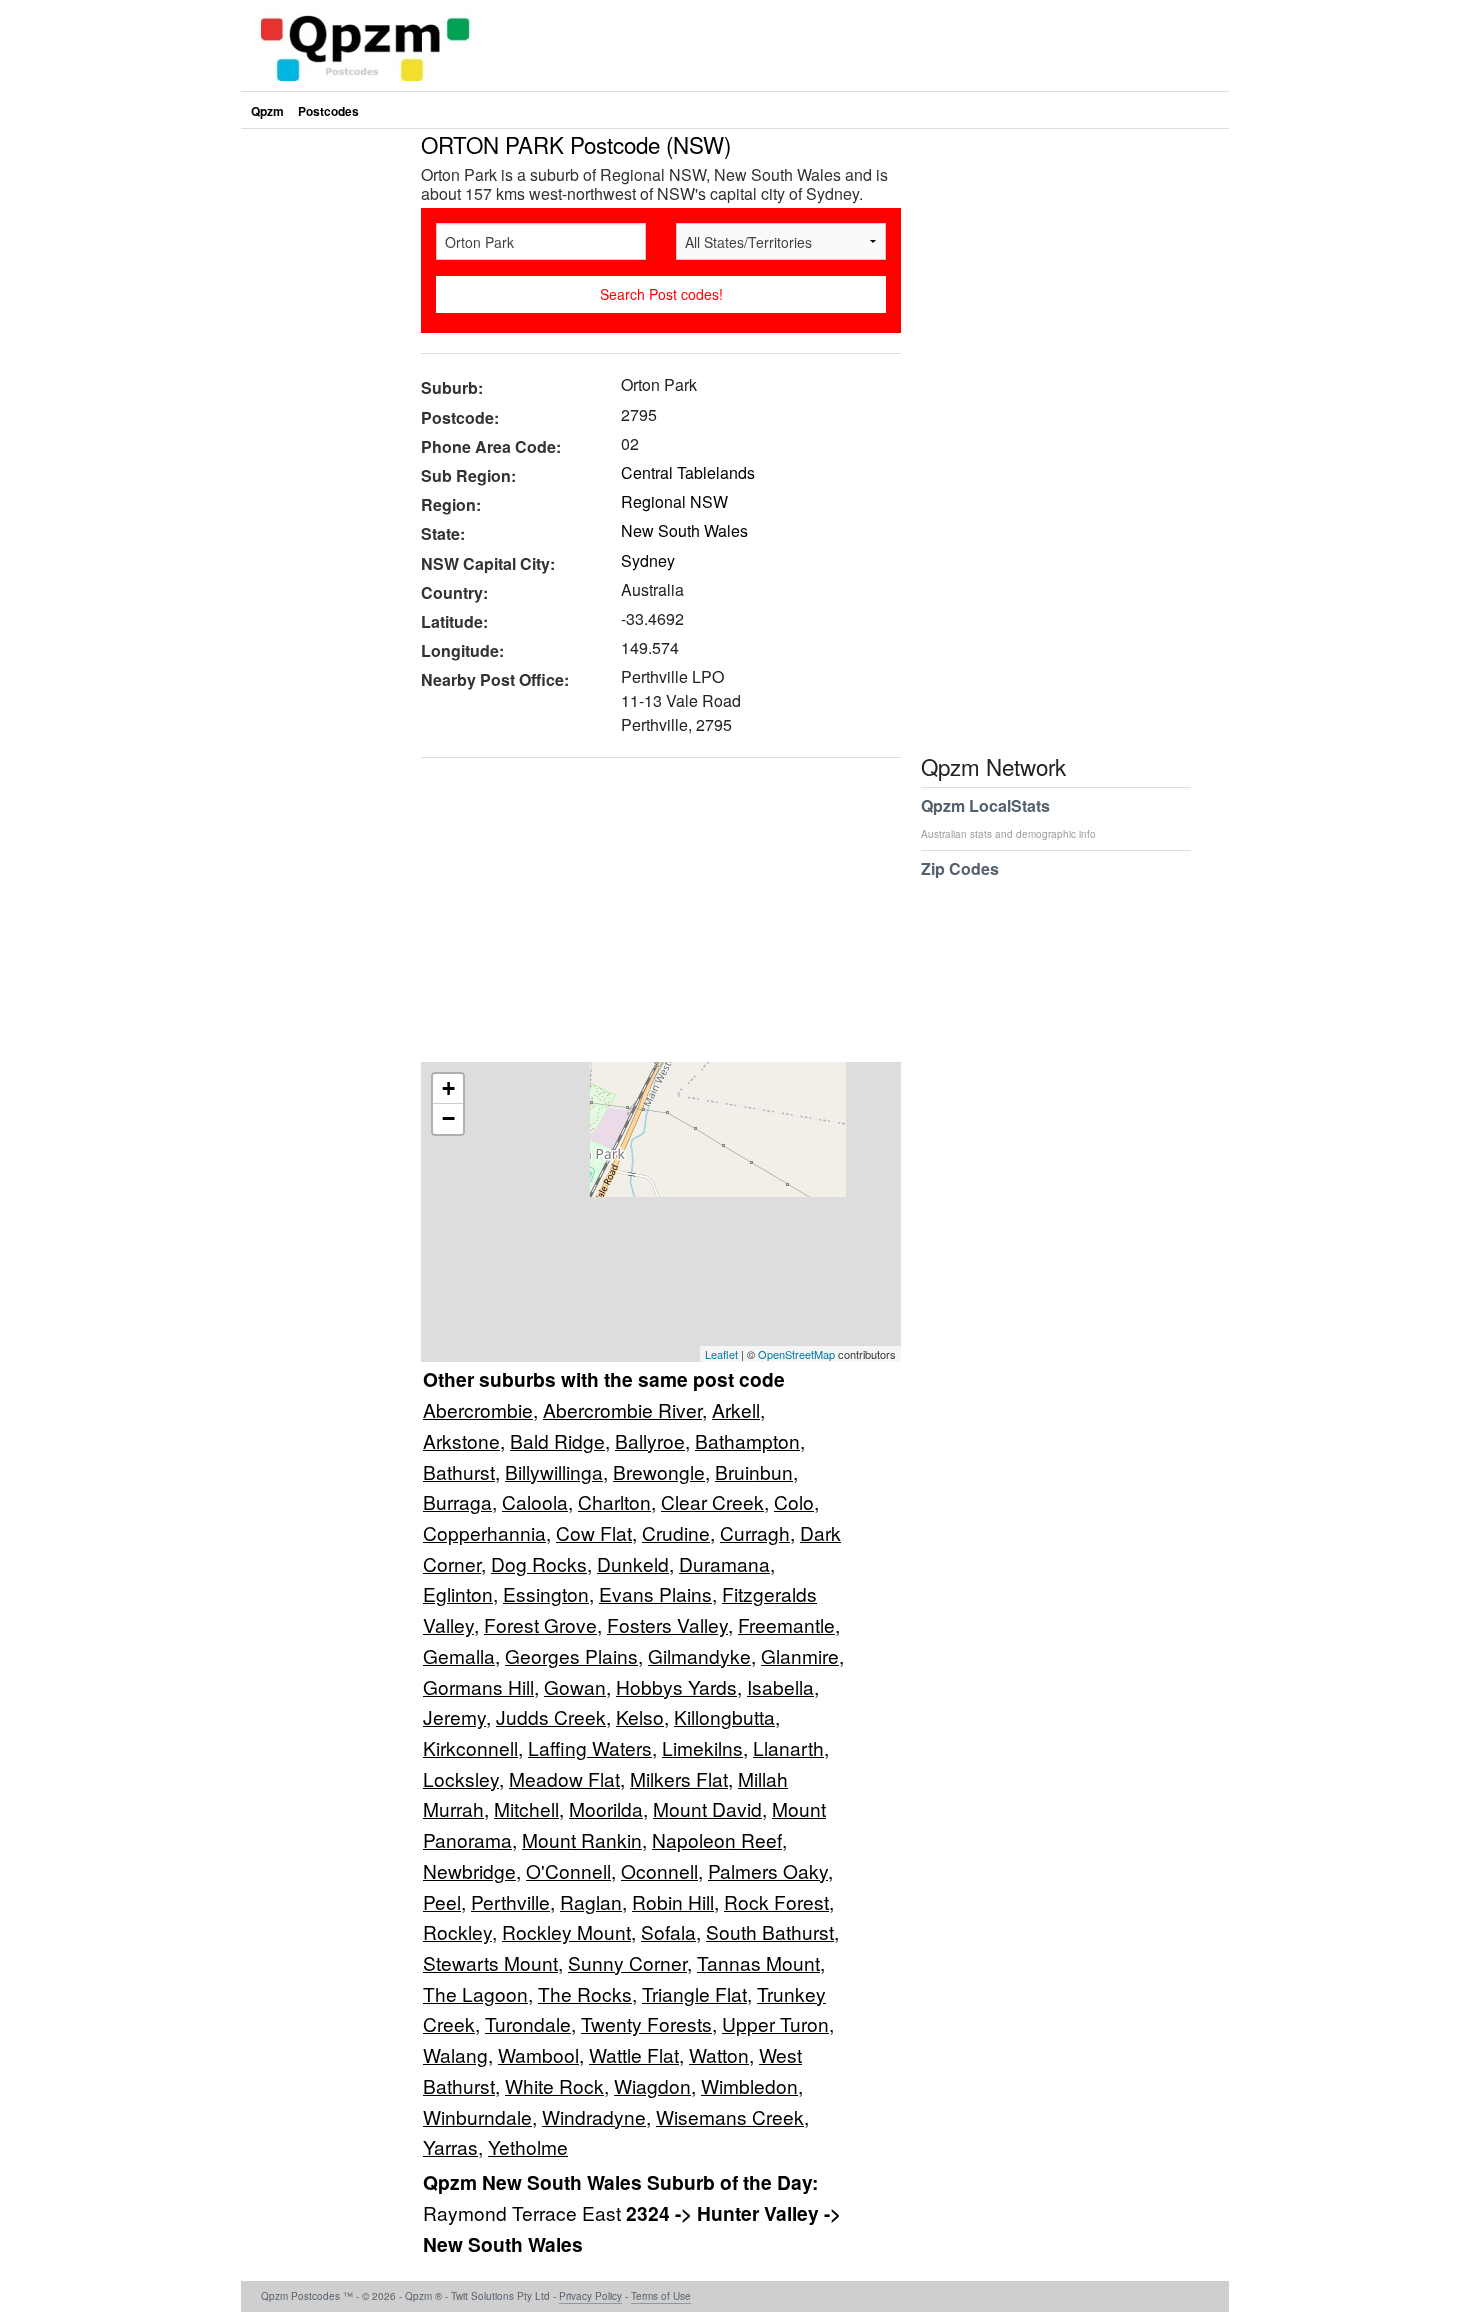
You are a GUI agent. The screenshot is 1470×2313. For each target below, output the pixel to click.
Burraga (457, 1501)
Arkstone (461, 1440)
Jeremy (454, 1716)
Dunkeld (633, 1563)
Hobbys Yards (676, 1686)
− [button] (448, 1118)
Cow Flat (594, 1532)
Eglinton (458, 1593)
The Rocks (585, 1993)
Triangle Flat (694, 1993)
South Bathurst (770, 1931)
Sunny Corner (627, 1962)
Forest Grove (540, 1624)
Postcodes (328, 111)
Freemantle (786, 1624)
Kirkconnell (470, 1747)
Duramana (724, 1563)
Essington (546, 1593)
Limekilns (702, 1747)
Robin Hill (673, 1901)
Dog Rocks (539, 1563)
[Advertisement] (651, 917)
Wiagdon (652, 2085)
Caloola (535, 1501)
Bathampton (747, 1440)
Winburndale (477, 2116)
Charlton (614, 1501)
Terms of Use (661, 2296)
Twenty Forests (646, 2023)
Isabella (780, 1686)
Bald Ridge (557, 1440)
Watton (719, 2054)
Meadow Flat (564, 1778)
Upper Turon (775, 2023)
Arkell (736, 1409)
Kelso (640, 1716)
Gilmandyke (699, 1655)
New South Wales (684, 530)
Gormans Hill (478, 1686)
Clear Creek (712, 1501)
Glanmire (800, 1655)
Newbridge (469, 1870)
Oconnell (659, 1870)
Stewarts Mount (490, 1962)
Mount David (707, 1808)
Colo (794, 1501)
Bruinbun (754, 1471)
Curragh (755, 1532)
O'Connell (568, 1870)
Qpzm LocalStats (1008, 817)
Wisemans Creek (730, 2116)
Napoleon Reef (717, 1839)
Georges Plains (571, 1655)
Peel (442, 1901)
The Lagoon (475, 1993)
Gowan (575, 1686)
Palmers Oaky (768, 1870)
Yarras (450, 2146)
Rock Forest (776, 1901)
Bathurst (459, 1471)
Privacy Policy (590, 2296)
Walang (455, 2054)
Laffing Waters (590, 1747)
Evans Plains (655, 1593)
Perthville (510, 1901)
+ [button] (448, 1088)
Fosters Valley (667, 1624)
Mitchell (526, 1808)
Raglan (591, 1901)
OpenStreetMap (796, 1354)
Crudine (676, 1532)
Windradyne (594, 2116)
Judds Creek (551, 1716)
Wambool (538, 2054)
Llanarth (788, 1747)
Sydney (648, 560)
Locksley (461, 1778)
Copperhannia (484, 1532)
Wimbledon (749, 2085)
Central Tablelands (688, 472)
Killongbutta (724, 1716)
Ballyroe (650, 1440)
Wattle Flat (634, 2054)
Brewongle (659, 1471)
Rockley (457, 1931)
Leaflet (721, 1354)
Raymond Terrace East (524, 2212)
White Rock (554, 2085)
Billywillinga (554, 1471)
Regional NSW (674, 501)
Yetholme (528, 2146)
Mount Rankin (582, 1839)
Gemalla (459, 1655)
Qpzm (267, 111)
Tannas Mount (758, 1962)
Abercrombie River (622, 1409)
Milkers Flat (679, 1778)
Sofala (668, 1931)
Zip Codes (960, 868)
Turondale (528, 2023)
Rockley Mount (566, 1931)
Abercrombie (478, 1409)
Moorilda (606, 1808)
